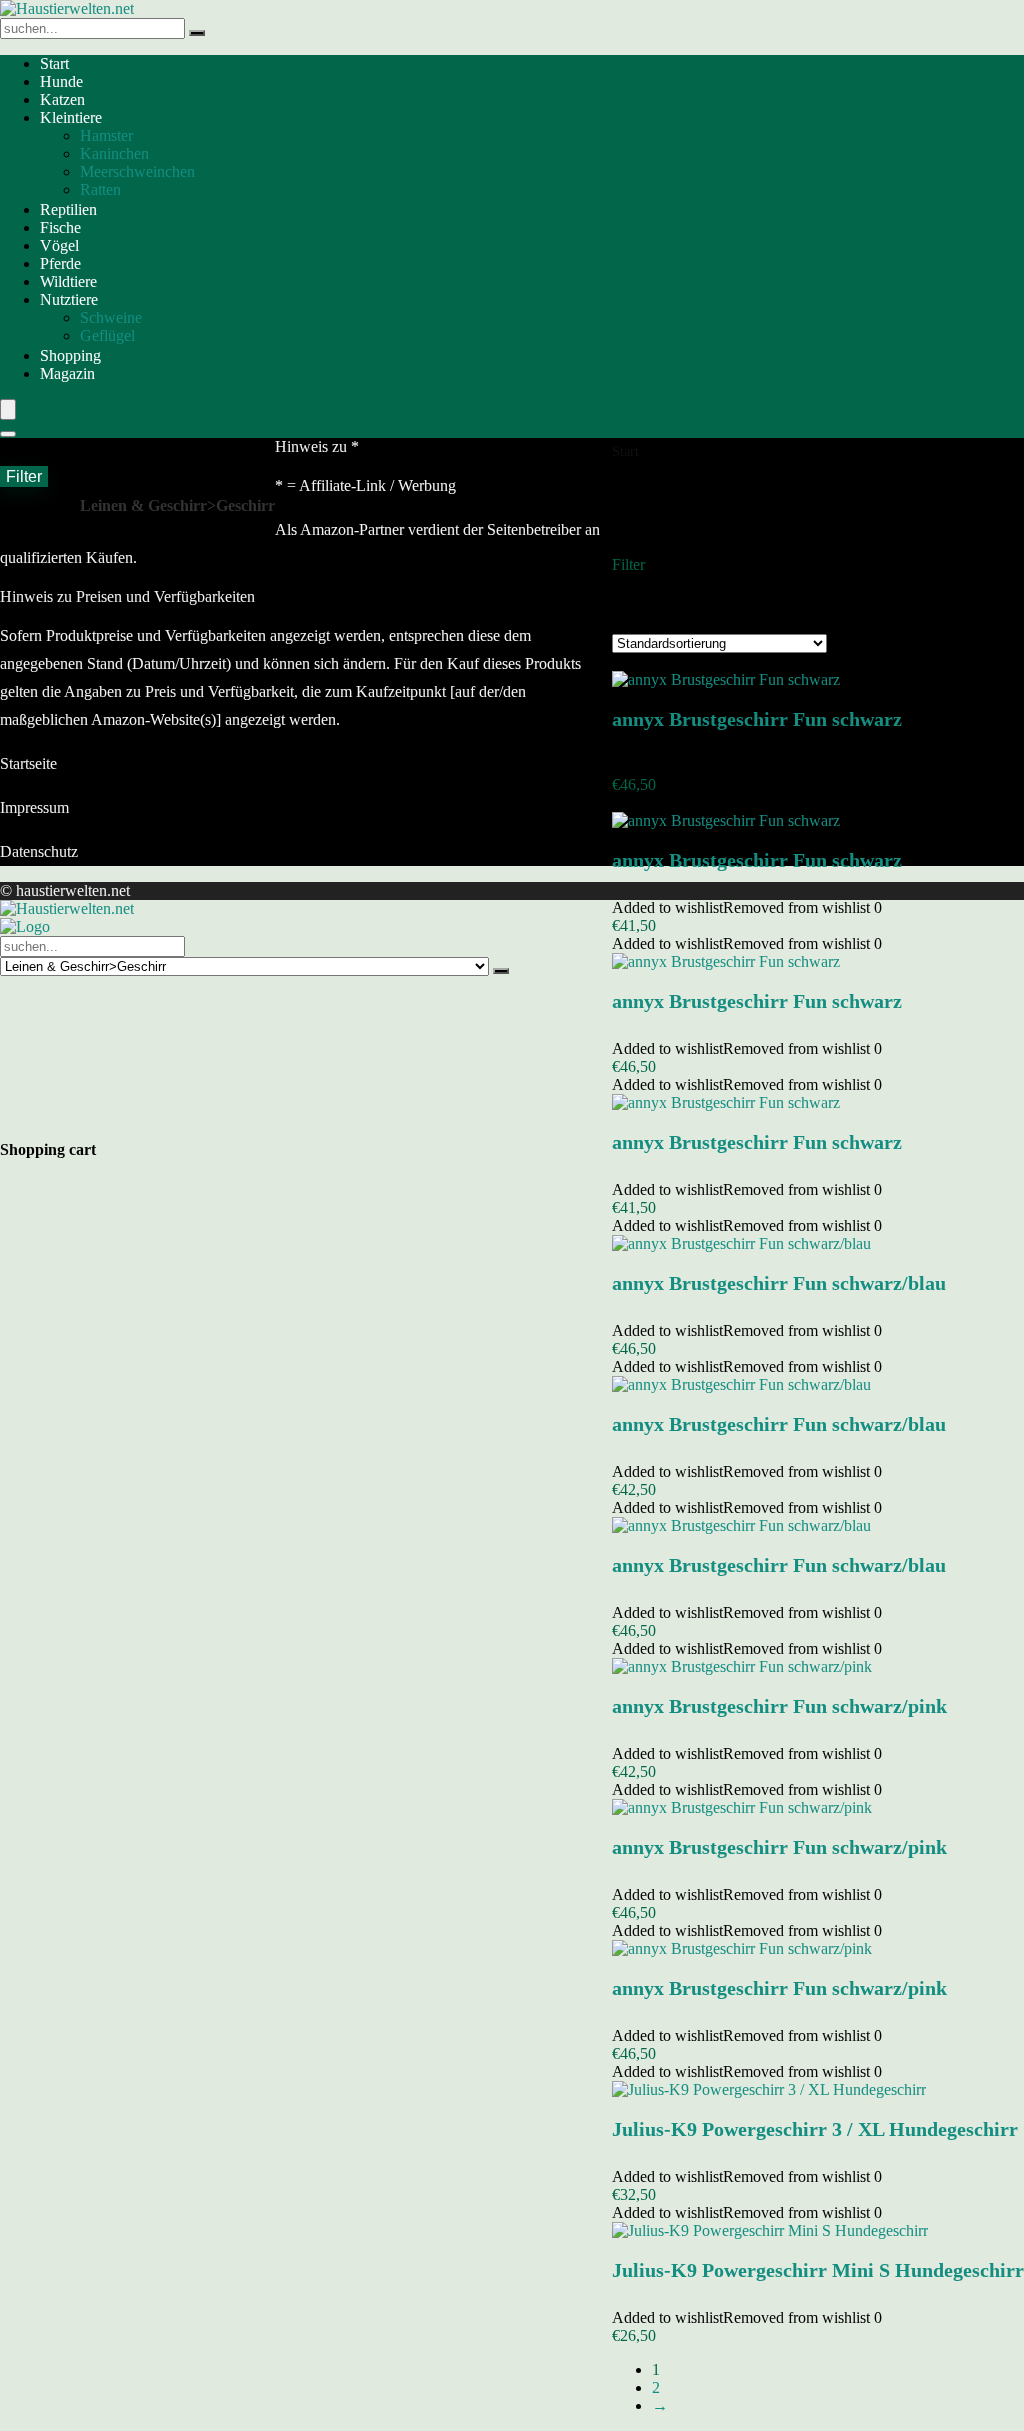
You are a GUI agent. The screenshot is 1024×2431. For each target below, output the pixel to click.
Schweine (111, 317)
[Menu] (8, 409)
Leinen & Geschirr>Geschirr (177, 505)
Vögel (59, 245)
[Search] (8, 434)
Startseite (28, 763)
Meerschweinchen (137, 171)
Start (54, 63)
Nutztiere (69, 299)
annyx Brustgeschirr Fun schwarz (757, 719)
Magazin (67, 373)
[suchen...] (197, 33)
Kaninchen (114, 153)
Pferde (60, 263)
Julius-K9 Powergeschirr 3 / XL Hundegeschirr (815, 2129)
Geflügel (107, 335)
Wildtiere (68, 281)
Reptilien (68, 209)
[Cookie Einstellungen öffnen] (150, 1120)
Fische (60, 227)
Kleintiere (71, 117)
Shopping (70, 355)
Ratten (100, 189)
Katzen (62, 99)
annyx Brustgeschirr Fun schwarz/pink (779, 1706)
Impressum (34, 807)
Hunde (61, 81)
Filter (24, 476)
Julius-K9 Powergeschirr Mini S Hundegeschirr (818, 2270)
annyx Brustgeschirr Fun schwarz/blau (779, 1283)
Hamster (106, 135)
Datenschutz (39, 851)
